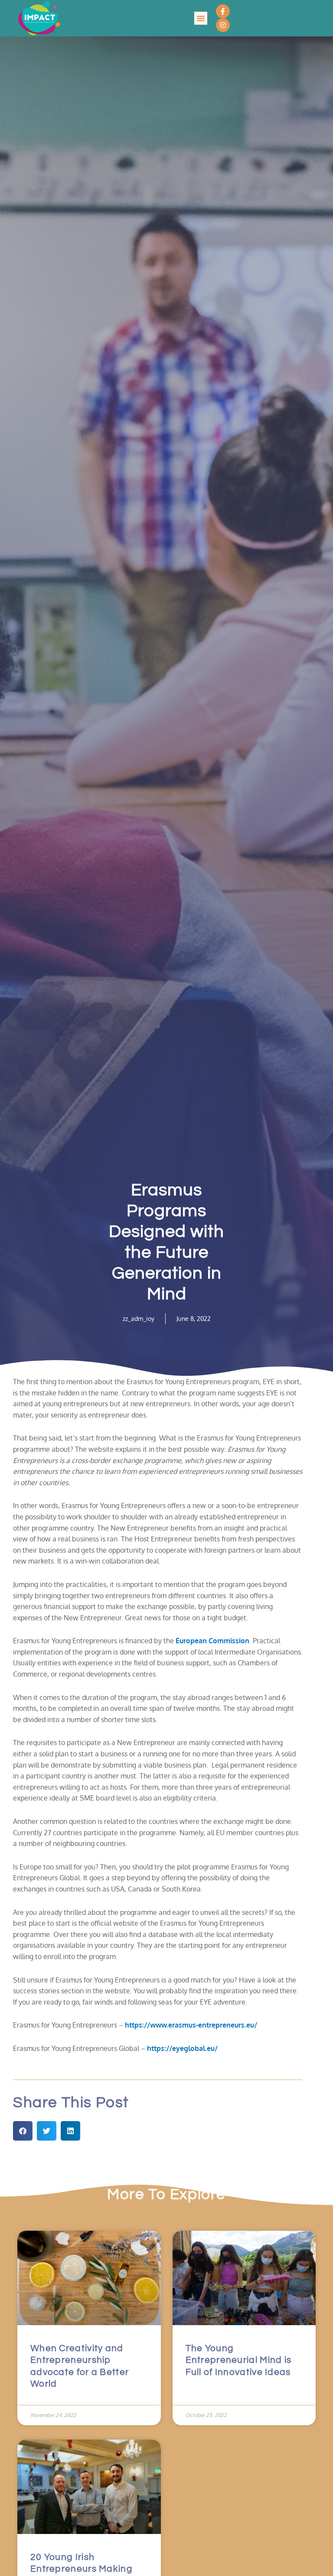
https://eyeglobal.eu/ (182, 2048)
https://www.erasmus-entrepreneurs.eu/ (191, 2025)
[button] (201, 18)
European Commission (212, 1641)
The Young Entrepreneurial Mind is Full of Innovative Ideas (239, 2360)
